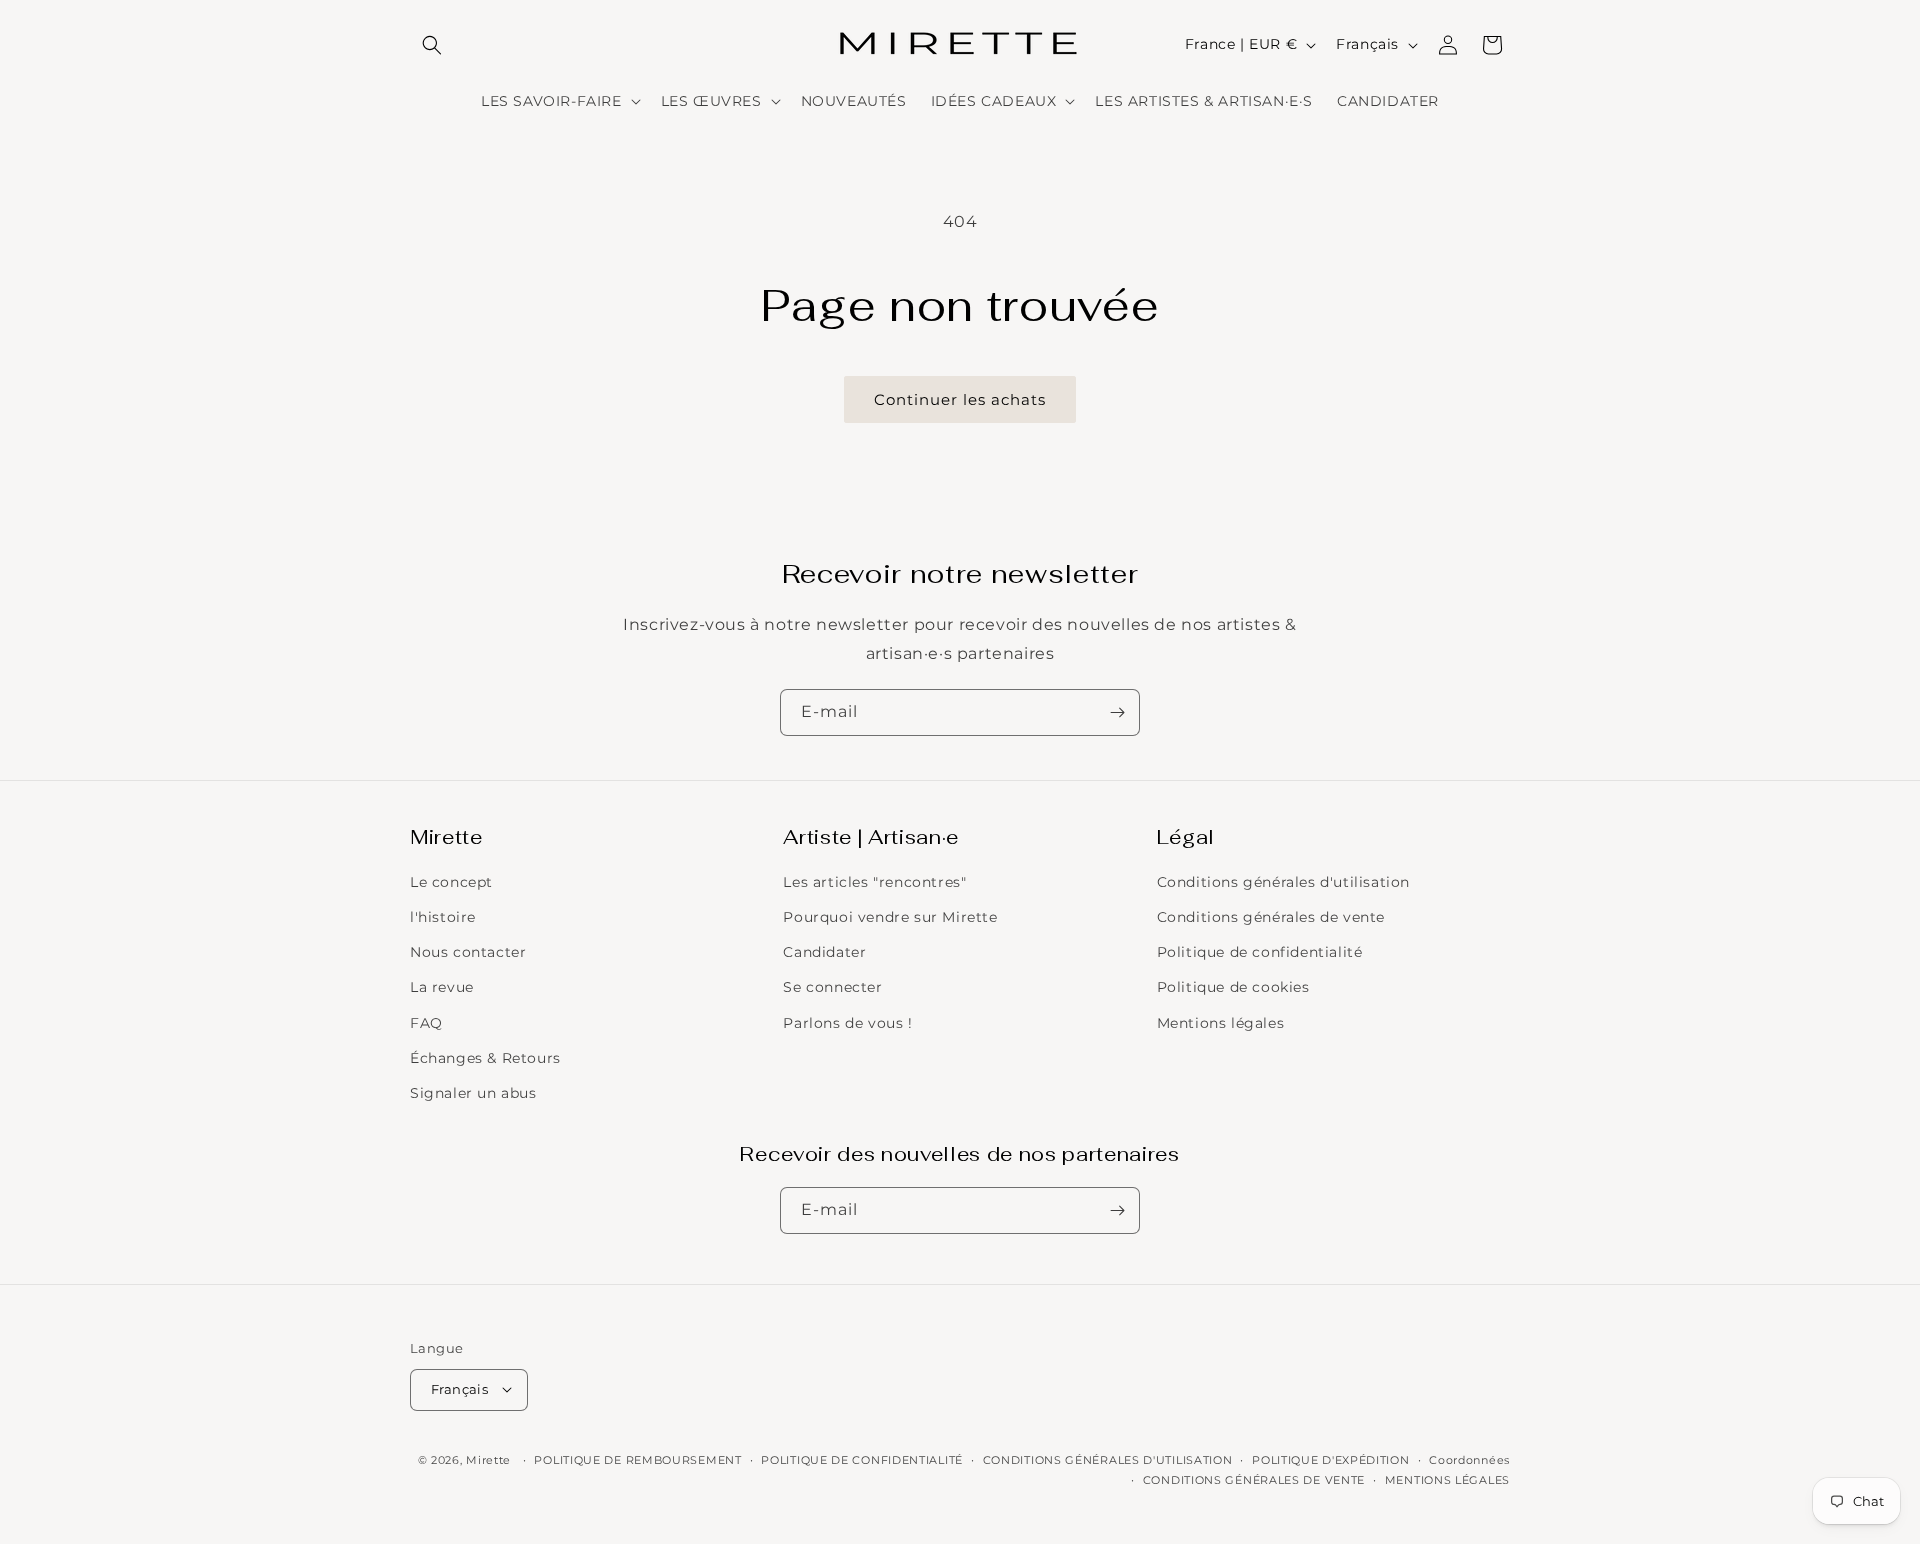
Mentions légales (1221, 1023)
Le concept (451, 882)
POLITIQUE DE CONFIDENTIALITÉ (862, 1459)
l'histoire (443, 917)
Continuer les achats (960, 399)
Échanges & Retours (485, 1058)
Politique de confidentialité (1260, 953)
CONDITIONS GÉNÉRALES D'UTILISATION (1108, 1459)
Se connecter (832, 988)
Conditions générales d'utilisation (1283, 882)
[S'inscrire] (1117, 712)
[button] (432, 45)
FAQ (426, 1023)
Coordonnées (1469, 1459)
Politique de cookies (1233, 988)
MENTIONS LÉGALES (1447, 1479)
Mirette (488, 1459)
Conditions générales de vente (1271, 917)
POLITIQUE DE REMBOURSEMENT (637, 1459)
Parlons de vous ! (847, 1023)
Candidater (824, 953)
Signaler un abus (473, 1093)
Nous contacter (468, 953)
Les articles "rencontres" (874, 882)
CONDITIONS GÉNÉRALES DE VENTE (1254, 1479)
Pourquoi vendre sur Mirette (890, 917)
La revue (442, 988)
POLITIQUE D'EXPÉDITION (1330, 1459)
